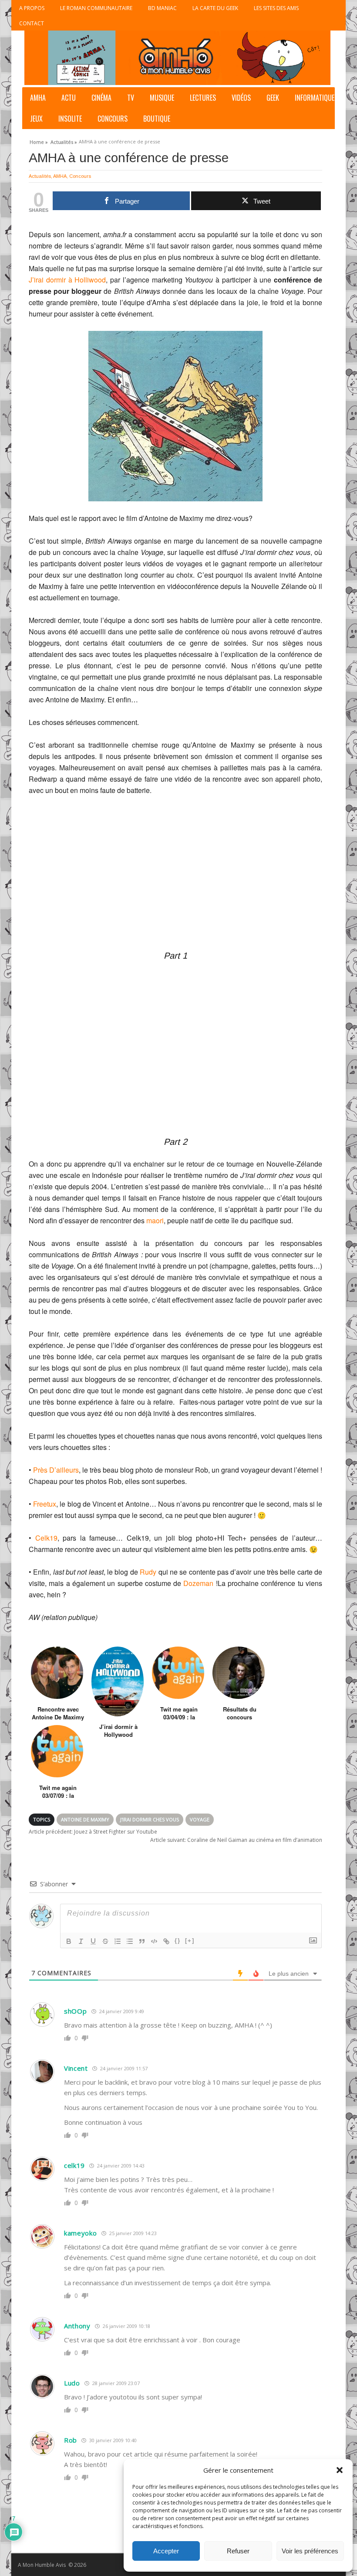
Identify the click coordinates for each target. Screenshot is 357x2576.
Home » (39, 141)
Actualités (40, 176)
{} (178, 1941)
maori (155, 1220)
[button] (340, 2470)
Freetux (45, 1504)
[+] (190, 1941)
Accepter (166, 2551)
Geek (273, 98)
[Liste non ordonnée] (130, 1941)
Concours (113, 119)
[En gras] (69, 1941)
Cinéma (101, 98)
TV (131, 98)
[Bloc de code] (154, 1941)
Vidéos (241, 98)
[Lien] (166, 1941)
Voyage (200, 1819)
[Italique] (81, 1941)
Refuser (238, 2551)
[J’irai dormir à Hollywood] (118, 1681)
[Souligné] (93, 1941)
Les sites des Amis (276, 8)
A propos (32, 8)
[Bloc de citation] (142, 1941)
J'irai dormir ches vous (150, 1819)
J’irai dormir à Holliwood (67, 280)
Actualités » (64, 141)
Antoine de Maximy (85, 1819)
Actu (69, 98)
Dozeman (198, 1583)
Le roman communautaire (96, 8)
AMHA (38, 98)
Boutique (157, 119)
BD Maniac (162, 8)
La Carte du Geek (215, 8)
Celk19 (46, 1538)
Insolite (70, 119)
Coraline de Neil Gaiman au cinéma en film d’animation (236, 1840)
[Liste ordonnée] (118, 1941)
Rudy (149, 1572)
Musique (162, 98)
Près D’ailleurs (56, 1470)
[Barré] (105, 1941)
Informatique (315, 98)
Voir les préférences (310, 2551)
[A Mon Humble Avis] (177, 58)
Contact (32, 23)
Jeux (36, 119)
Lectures (203, 98)
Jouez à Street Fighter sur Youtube (93, 1832)
